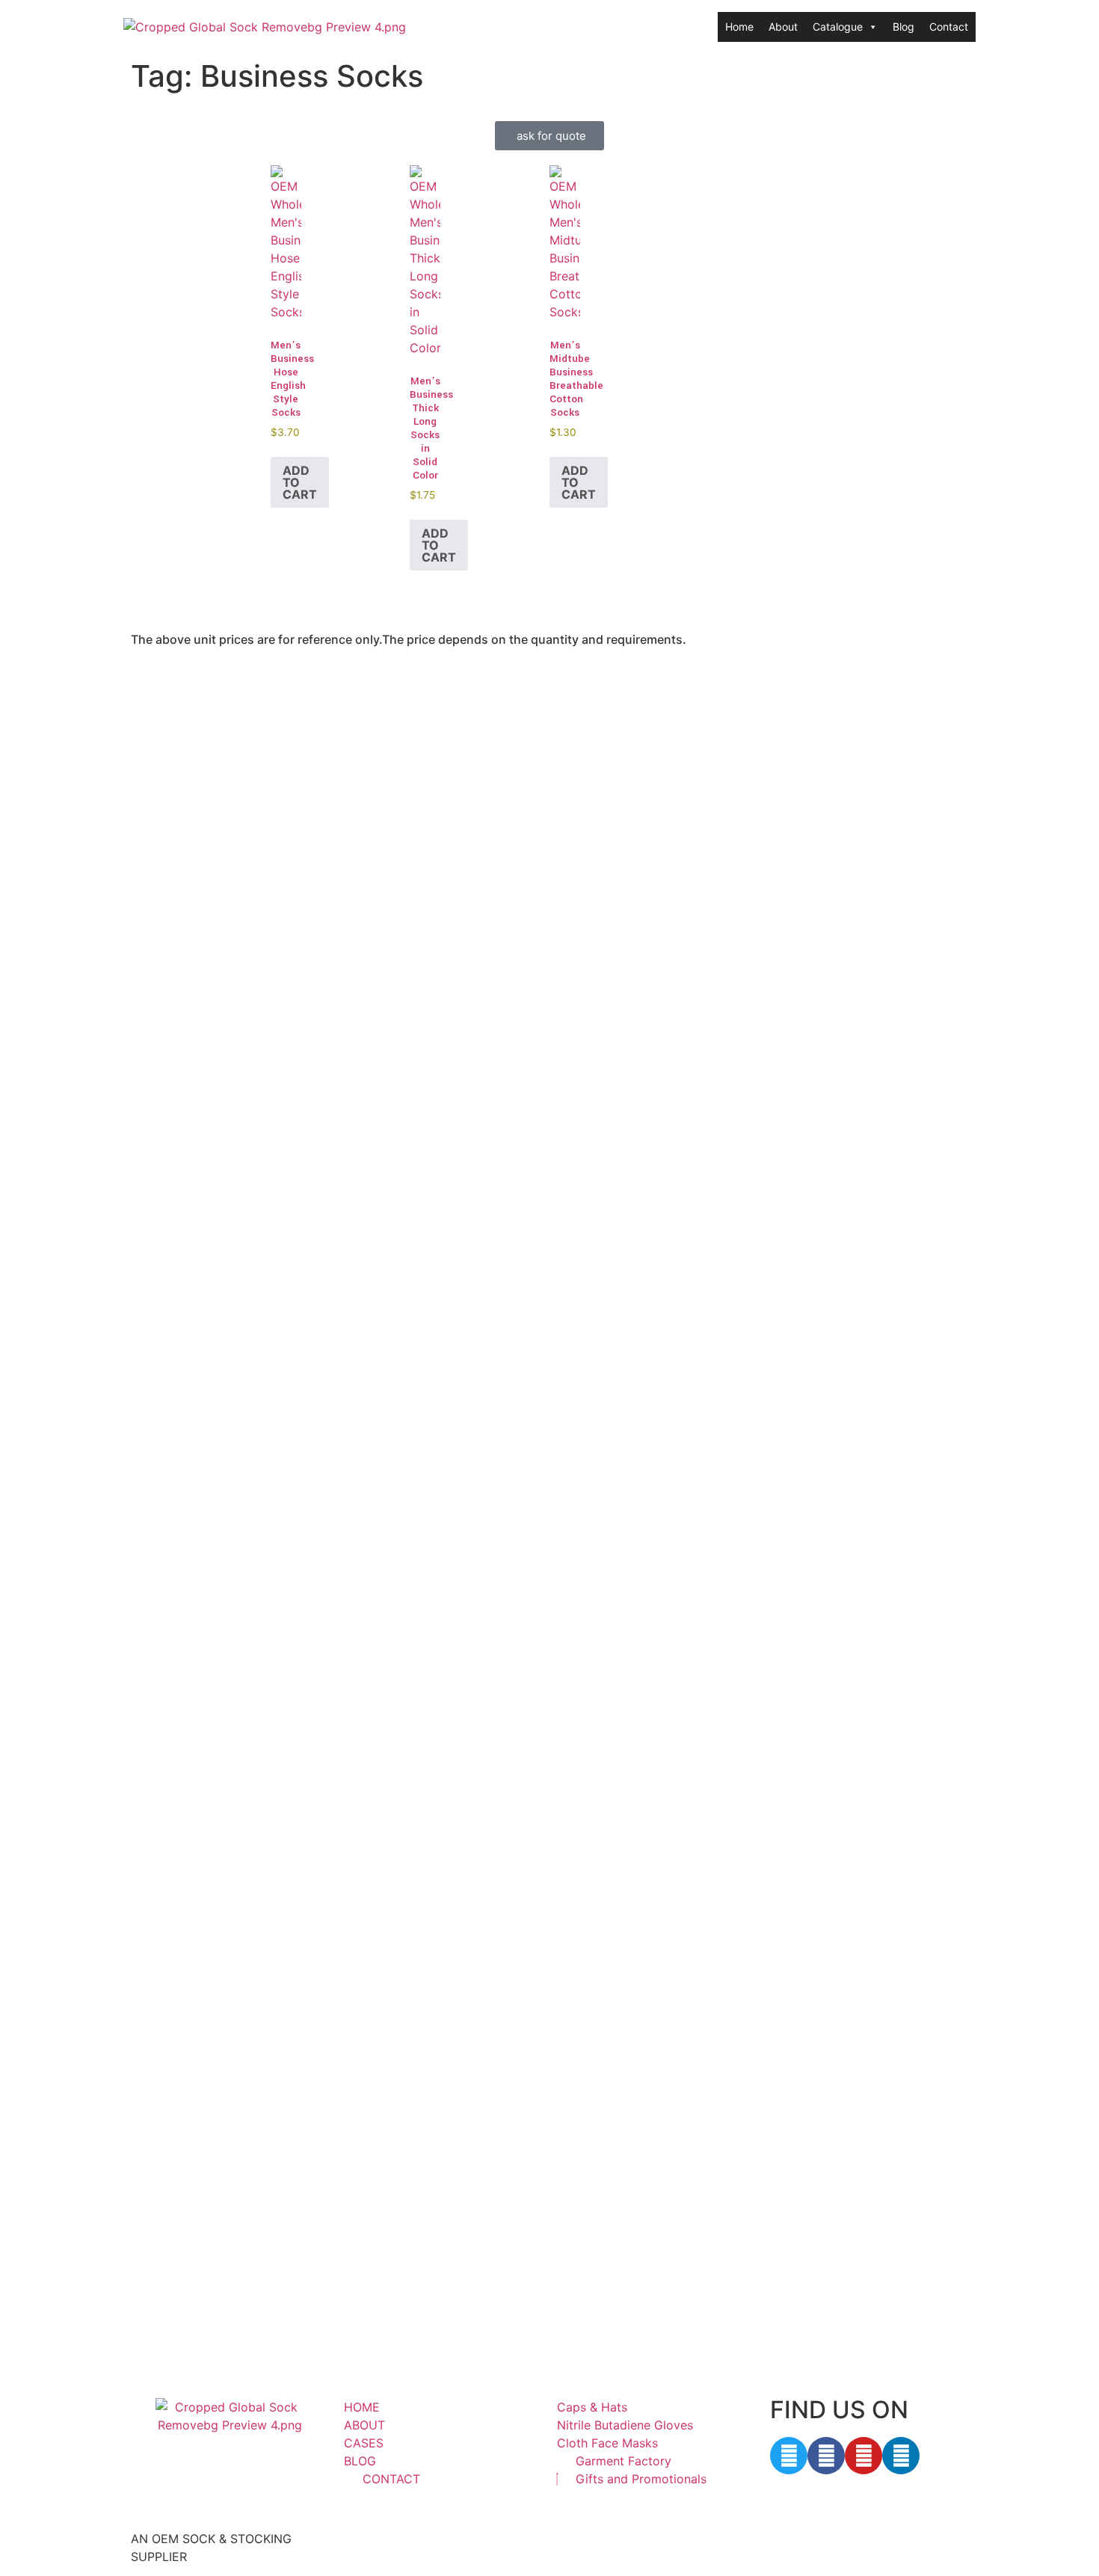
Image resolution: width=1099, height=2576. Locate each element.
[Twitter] (789, 2456)
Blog (903, 27)
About (783, 27)
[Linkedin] (901, 2456)
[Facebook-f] (826, 2456)
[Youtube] (863, 2456)
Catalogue (838, 27)
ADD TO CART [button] (300, 482)
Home (739, 27)
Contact (949, 27)
